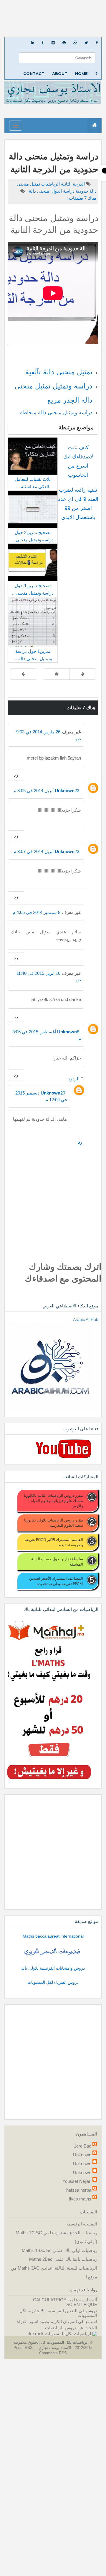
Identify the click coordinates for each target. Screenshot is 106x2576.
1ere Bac (83, 2146)
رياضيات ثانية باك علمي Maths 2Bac (63, 2259)
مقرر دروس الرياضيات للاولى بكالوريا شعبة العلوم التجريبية (54, 1523)
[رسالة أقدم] (23, 674)
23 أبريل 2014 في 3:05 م (46, 791)
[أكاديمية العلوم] (53, 1952)
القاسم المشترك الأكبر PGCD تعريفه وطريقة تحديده (54, 1542)
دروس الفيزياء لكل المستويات (53, 1982)
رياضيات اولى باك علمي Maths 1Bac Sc (59, 2250)
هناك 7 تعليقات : (82, 198)
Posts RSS (24, 2348)
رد (16, 775)
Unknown (65, 791)
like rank (35, 2334)
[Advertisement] (53, 19)
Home (81, 74)
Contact (34, 74)
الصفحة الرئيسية (82, 2224)
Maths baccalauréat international (53, 1936)
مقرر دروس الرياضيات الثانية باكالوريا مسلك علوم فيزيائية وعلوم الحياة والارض (53, 1501)
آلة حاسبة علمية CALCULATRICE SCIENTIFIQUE (65, 2302)
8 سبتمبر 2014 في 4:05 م (37, 912)
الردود (74, 1079)
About (60, 74)
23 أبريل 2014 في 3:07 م (46, 851)
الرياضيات (50, 184)
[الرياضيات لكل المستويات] (71, 2334)
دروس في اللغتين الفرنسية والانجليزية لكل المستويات (58, 2313)
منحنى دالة (38, 191)
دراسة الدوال (62, 191)
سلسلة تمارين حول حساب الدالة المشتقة (57, 1561)
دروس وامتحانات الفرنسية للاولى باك (53, 1968)
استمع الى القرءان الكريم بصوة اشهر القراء (57, 2321)
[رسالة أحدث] (83, 674)
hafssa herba (79, 2190)
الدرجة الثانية (72, 184)
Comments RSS (53, 2353)
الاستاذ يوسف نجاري (54, 2348)
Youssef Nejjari (77, 2181)
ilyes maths (80, 2199)
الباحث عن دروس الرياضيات (71, 2328)
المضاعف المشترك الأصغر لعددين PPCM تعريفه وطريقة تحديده (56, 1581)
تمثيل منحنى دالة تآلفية (59, 372)
